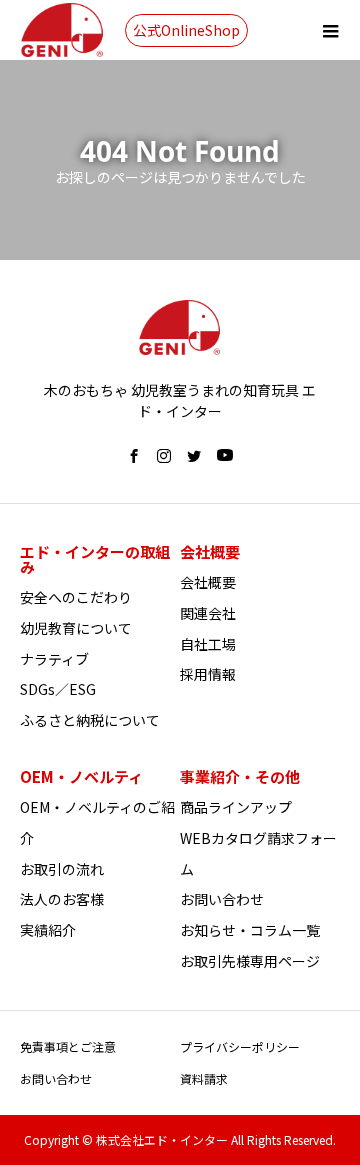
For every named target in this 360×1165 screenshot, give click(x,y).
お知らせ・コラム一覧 (250, 930)
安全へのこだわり (76, 597)
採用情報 (208, 674)
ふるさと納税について (90, 720)
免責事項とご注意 (68, 1046)
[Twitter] (194, 456)
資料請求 (204, 1078)
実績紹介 (48, 930)
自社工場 (208, 644)
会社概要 (208, 582)
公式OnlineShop (186, 30)
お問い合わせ (222, 899)
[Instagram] (164, 456)
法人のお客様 (62, 899)
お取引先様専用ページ (250, 961)
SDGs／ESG (58, 689)
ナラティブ (54, 659)
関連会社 (208, 613)
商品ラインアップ (236, 807)
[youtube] (225, 456)
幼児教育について (76, 628)
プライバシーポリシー (240, 1046)
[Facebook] (134, 456)
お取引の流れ (62, 869)
